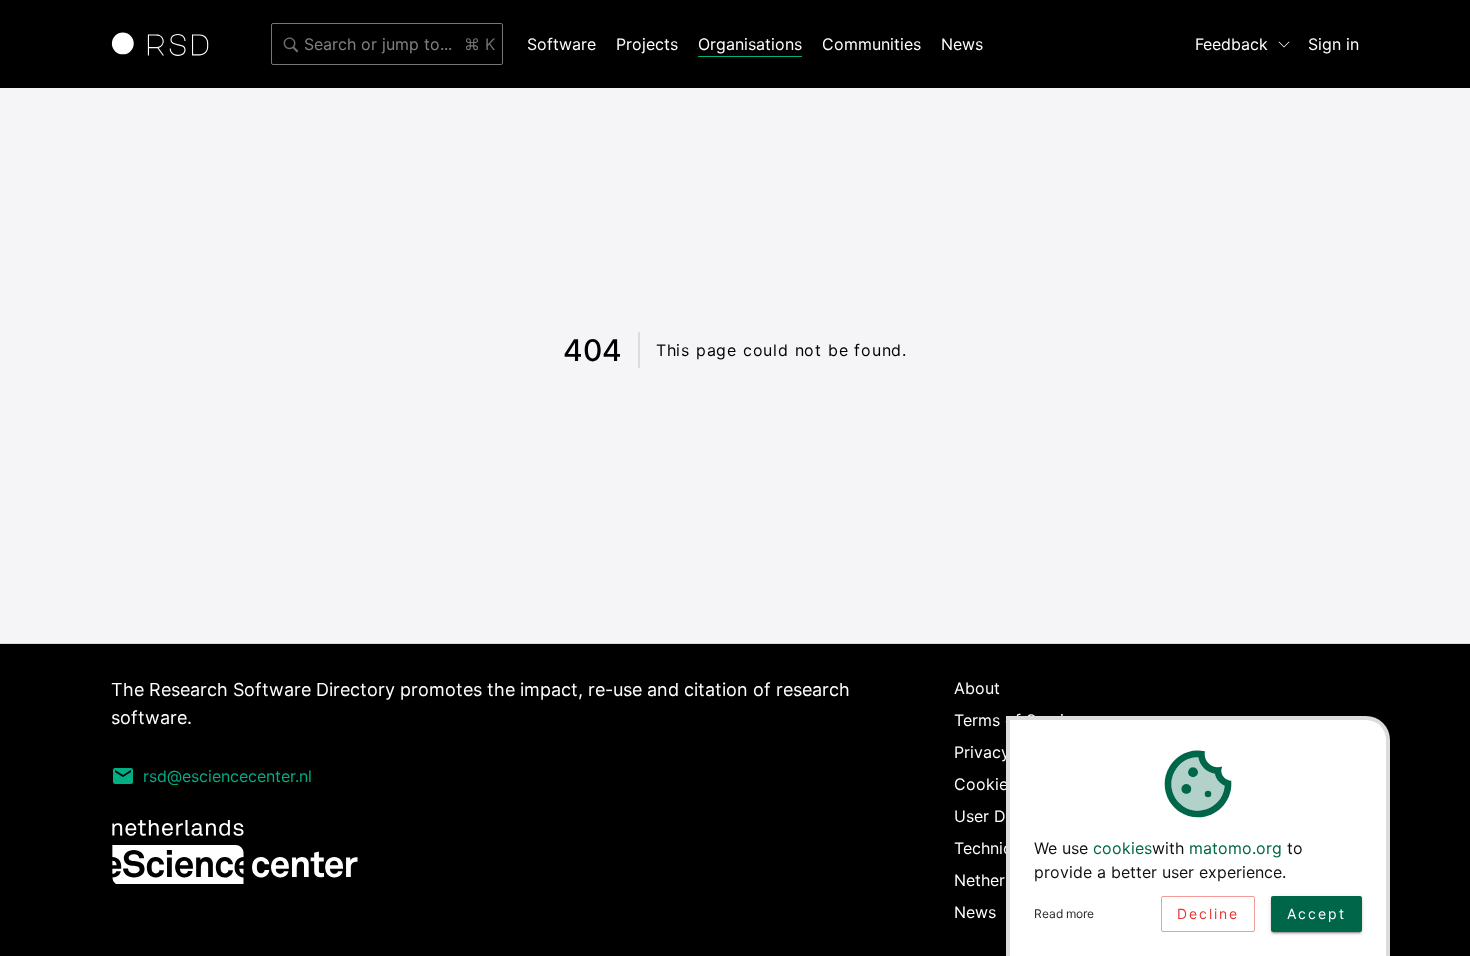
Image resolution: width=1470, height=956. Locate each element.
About (977, 688)
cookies (1122, 848)
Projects (647, 44)
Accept (1316, 913)
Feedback (1231, 44)
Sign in (1333, 44)
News (962, 44)
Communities (871, 44)
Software (561, 44)
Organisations (750, 44)
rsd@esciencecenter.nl (227, 776)
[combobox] (387, 44)
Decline (1208, 913)
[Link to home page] (167, 44)
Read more (1064, 913)
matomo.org (1235, 848)
